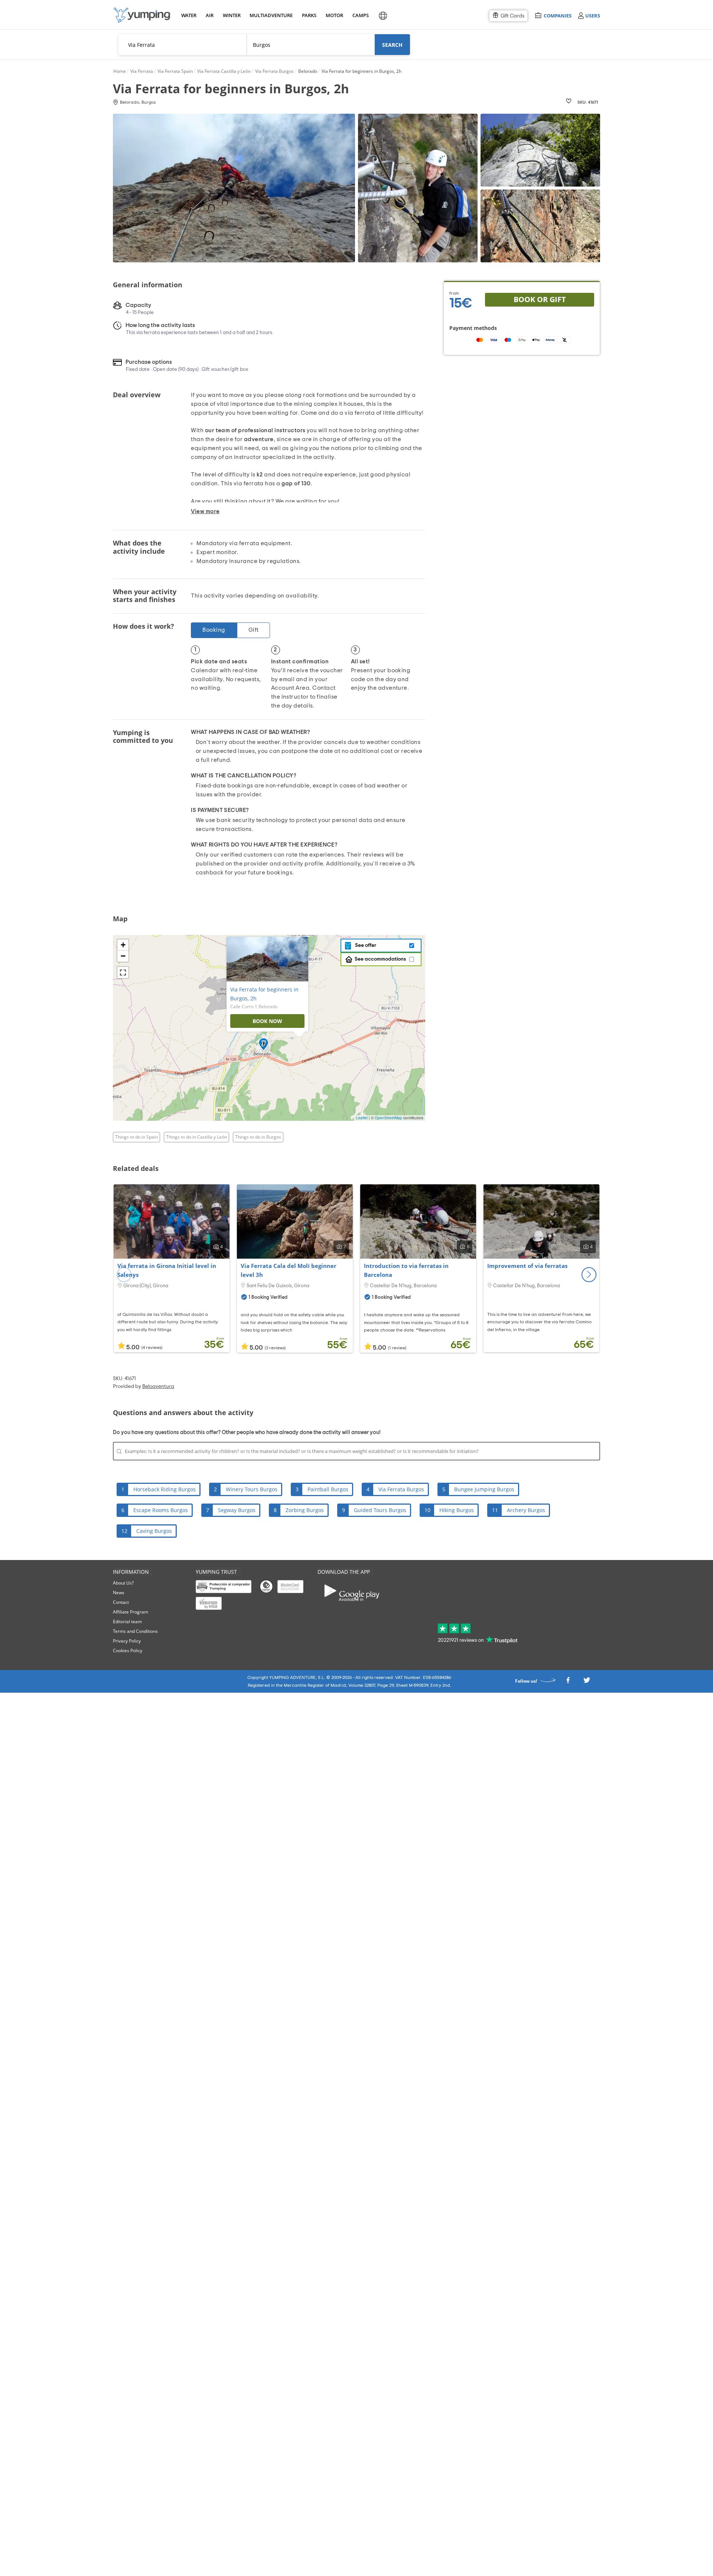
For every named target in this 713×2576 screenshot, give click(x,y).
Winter (231, 15)
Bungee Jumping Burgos (484, 1489)
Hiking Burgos (457, 1510)
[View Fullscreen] (123, 973)
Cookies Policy (128, 1651)
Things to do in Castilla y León (196, 1137)
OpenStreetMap (388, 1118)
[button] (589, 1275)
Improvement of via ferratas (527, 1266)
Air (210, 15)
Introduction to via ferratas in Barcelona (406, 1270)
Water (189, 15)
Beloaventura (158, 1386)
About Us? (123, 1583)
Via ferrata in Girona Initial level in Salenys (167, 1270)
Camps (360, 15)
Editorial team (127, 1622)
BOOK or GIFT (540, 299)
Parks (309, 15)
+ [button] (123, 945)
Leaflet (362, 1118)
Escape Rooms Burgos (161, 1510)
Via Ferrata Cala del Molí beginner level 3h (289, 1270)
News (119, 1593)
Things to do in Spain (136, 1137)
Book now (267, 1021)
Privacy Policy (127, 1641)
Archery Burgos (526, 1510)
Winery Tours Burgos (252, 1489)
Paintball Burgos (328, 1489)
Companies (557, 15)
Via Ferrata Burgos (401, 1489)
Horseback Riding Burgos (165, 1489)
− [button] (123, 956)
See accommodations (380, 959)
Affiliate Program (131, 1612)
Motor (334, 15)
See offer (364, 945)
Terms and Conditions (135, 1631)
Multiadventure (270, 15)
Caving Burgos (154, 1531)
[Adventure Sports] (142, 15)
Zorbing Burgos (305, 1510)
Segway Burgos (237, 1510)
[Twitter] (587, 1682)
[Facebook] (568, 1682)
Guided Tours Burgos (380, 1510)
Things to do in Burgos (258, 1137)
